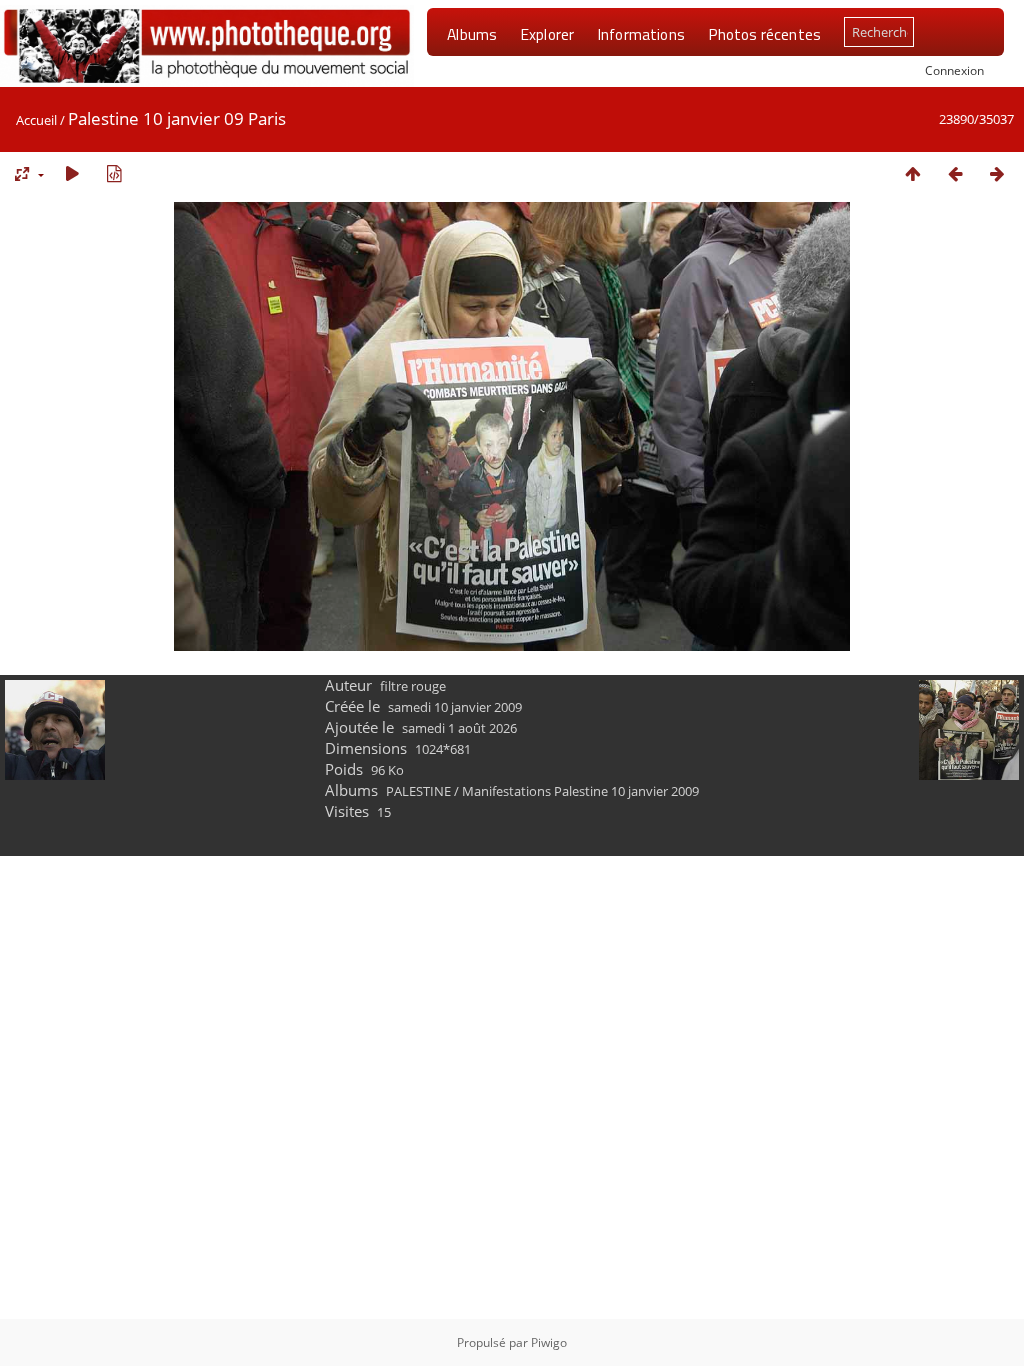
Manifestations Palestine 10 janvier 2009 (580, 791)
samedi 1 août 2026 (459, 728)
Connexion (954, 70)
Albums (472, 34)
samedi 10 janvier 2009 (455, 707)
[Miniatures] (913, 173)
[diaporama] (72, 173)
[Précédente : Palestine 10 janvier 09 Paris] (955, 173)
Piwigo (549, 1342)
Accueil (36, 120)
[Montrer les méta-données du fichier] (114, 173)
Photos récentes (764, 34)
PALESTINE (418, 791)
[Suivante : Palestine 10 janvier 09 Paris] (997, 173)
